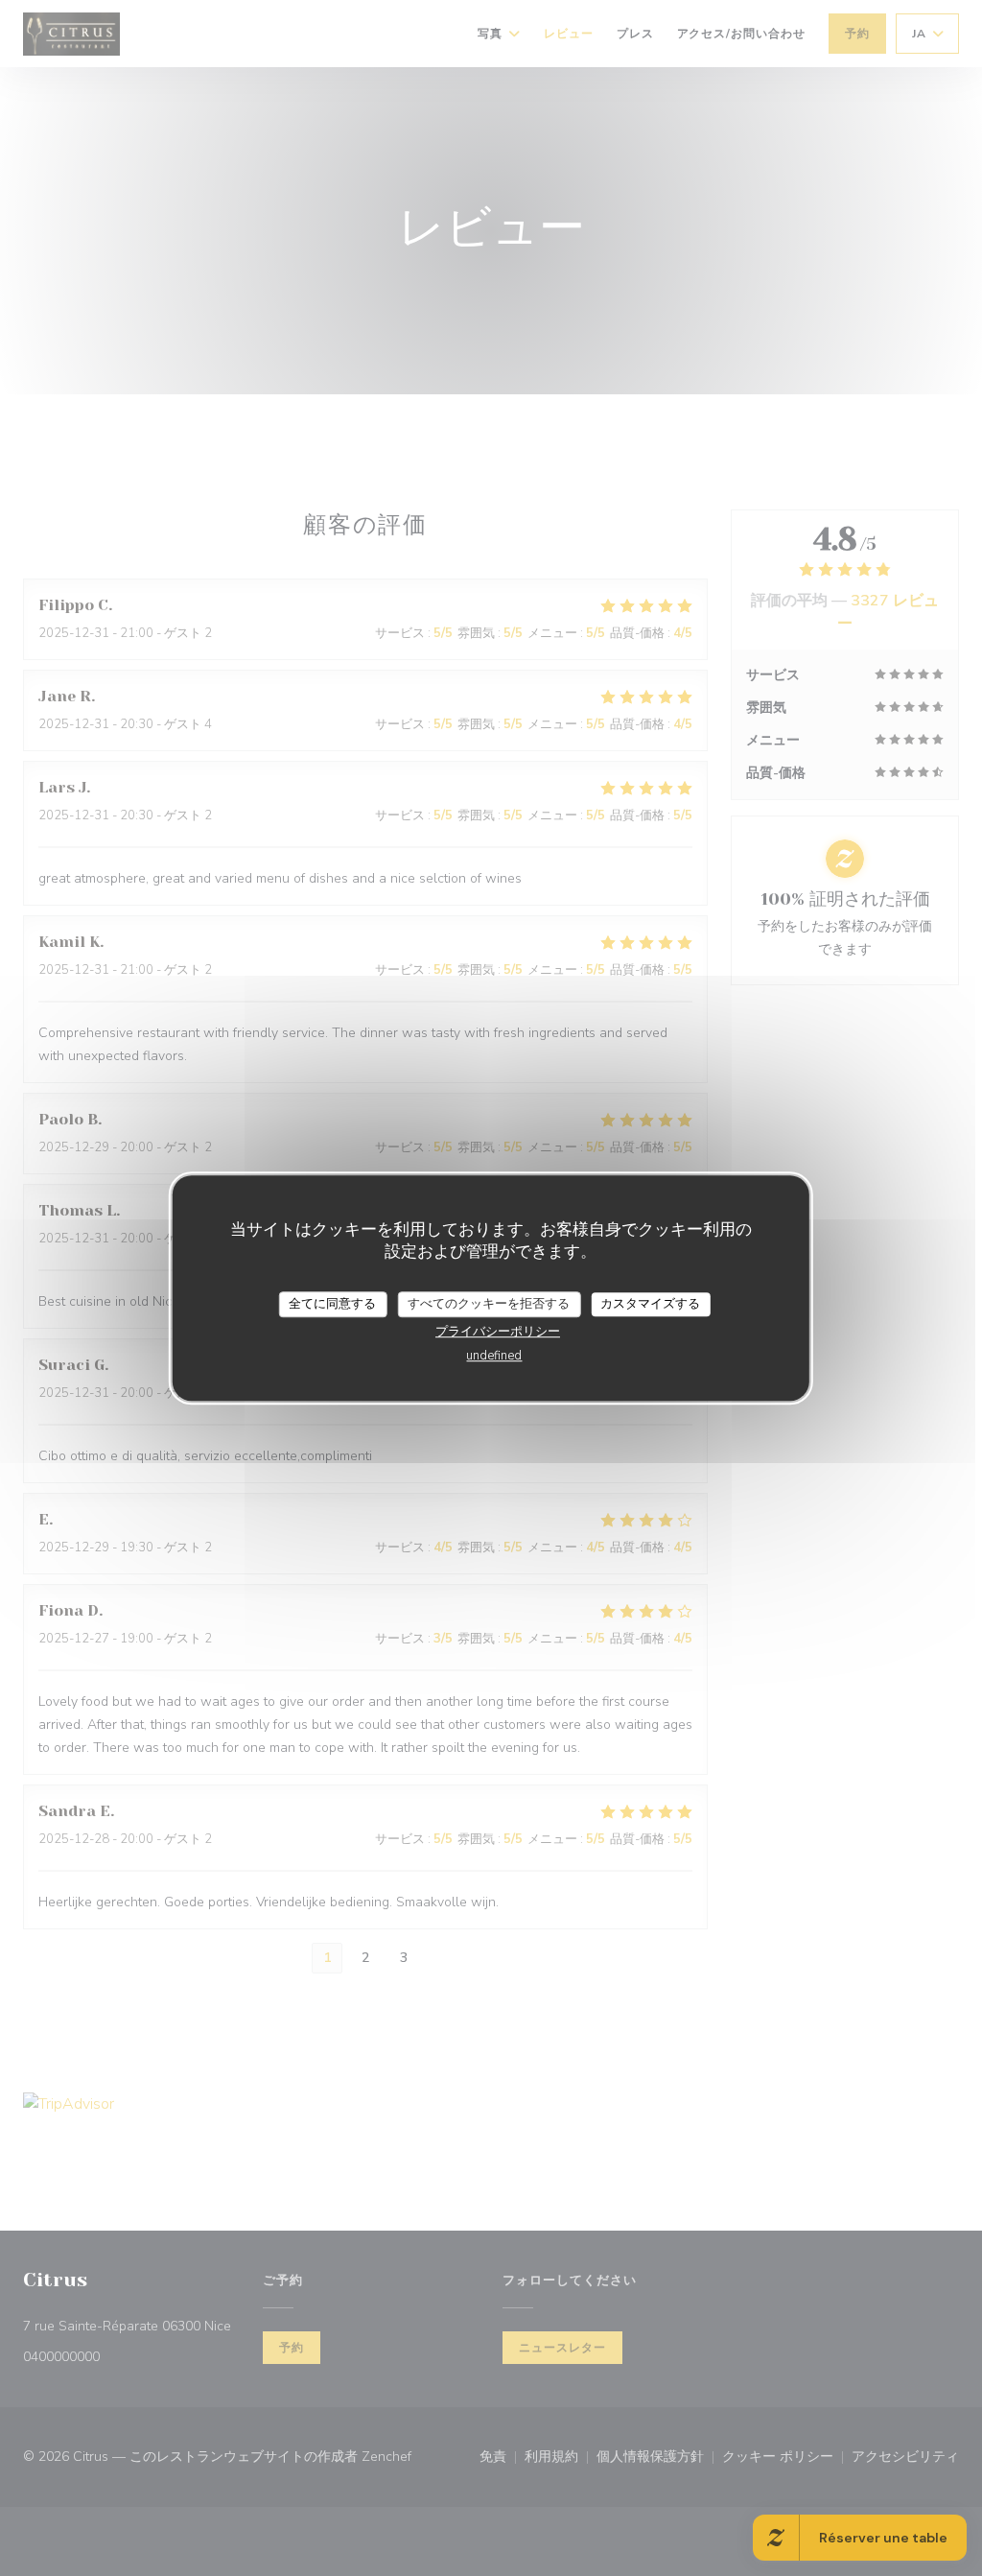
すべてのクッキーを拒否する (489, 1304)
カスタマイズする (650, 1304)
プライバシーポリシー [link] (498, 1332)
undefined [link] (494, 1356)
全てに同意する (332, 1304)
